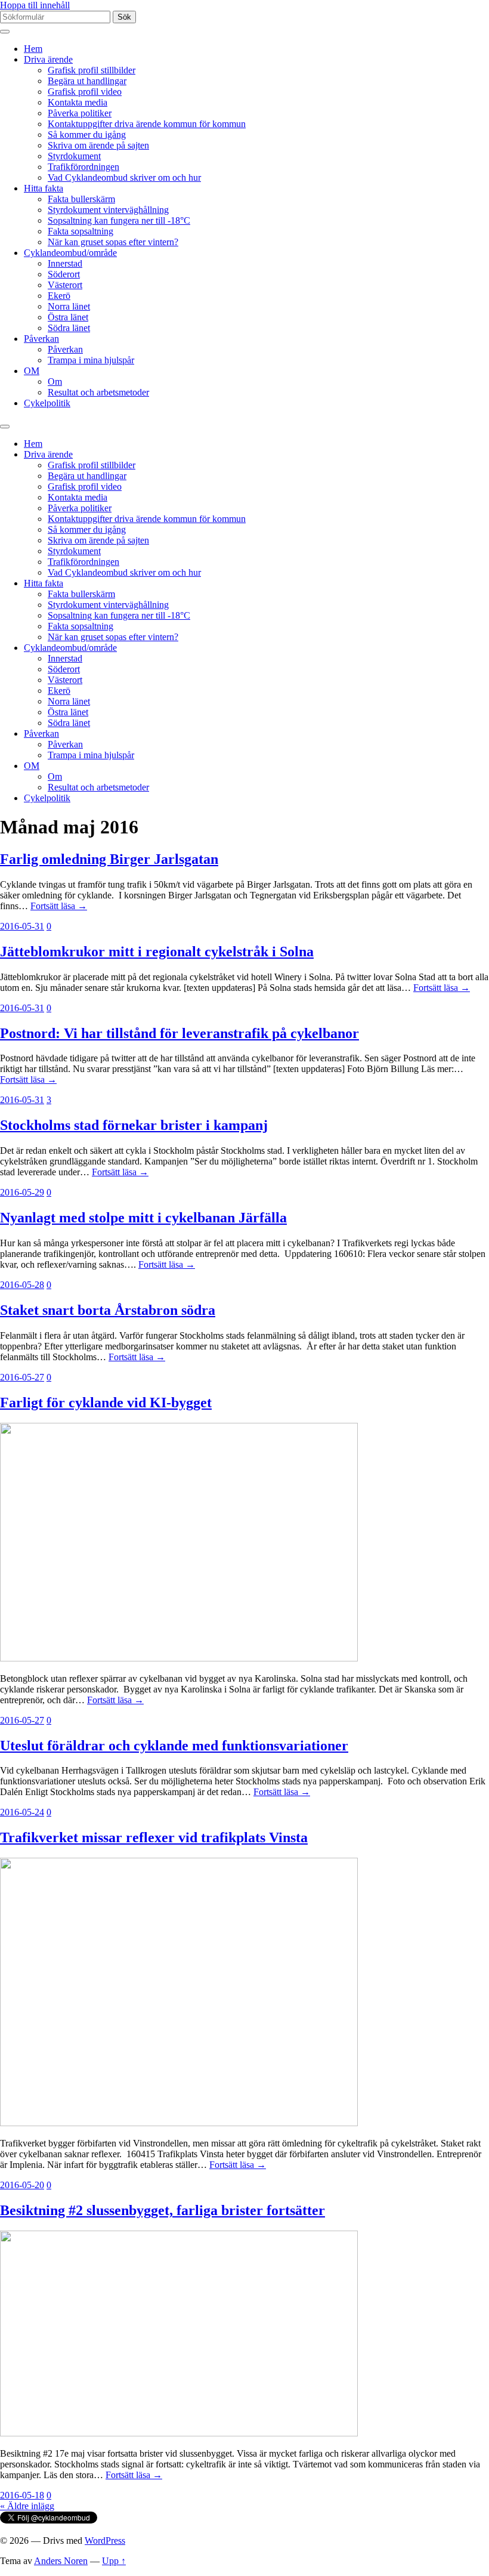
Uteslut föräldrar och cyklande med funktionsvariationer (174, 1746)
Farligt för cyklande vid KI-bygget (106, 1403)
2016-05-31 (22, 926)
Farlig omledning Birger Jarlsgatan (109, 859)
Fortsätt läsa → (59, 906)
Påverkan (41, 339)
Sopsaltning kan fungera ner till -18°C (119, 220)
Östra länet (68, 317)
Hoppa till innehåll (35, 5)
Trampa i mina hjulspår (91, 360)
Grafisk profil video (85, 92)
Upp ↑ (114, 2561)
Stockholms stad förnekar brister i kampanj (134, 1125)
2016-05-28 (22, 1285)
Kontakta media (78, 102)
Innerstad (65, 263)
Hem (33, 49)
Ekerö (59, 296)
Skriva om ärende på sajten (98, 145)
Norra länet (69, 306)
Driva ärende (48, 59)
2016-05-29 (22, 1192)
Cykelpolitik (47, 403)
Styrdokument (74, 156)
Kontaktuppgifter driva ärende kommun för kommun (147, 124)
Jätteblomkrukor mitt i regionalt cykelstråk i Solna (157, 952)
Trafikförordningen (83, 167)
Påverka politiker (80, 113)
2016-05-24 (22, 1812)
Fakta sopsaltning (81, 231)
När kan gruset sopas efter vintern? (113, 242)
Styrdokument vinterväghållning (108, 210)
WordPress (105, 2541)
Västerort (65, 285)
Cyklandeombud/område (70, 253)
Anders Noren (61, 2561)
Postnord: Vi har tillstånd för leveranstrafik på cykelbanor (179, 1033)
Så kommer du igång (87, 135)
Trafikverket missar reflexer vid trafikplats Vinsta (154, 1837)
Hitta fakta (44, 188)
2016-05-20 (22, 2185)
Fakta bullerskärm (81, 199)
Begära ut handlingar (87, 81)
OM (32, 371)
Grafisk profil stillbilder (92, 70)
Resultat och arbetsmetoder (98, 392)
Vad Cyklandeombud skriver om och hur (124, 177)
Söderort (64, 274)
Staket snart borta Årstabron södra (108, 1310)
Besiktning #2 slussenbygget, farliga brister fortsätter (163, 2210)
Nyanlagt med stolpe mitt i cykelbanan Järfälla (143, 1218)
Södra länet (69, 328)
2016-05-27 (22, 1377)
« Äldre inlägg (27, 2506)
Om (55, 382)
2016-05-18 (22, 2495)
